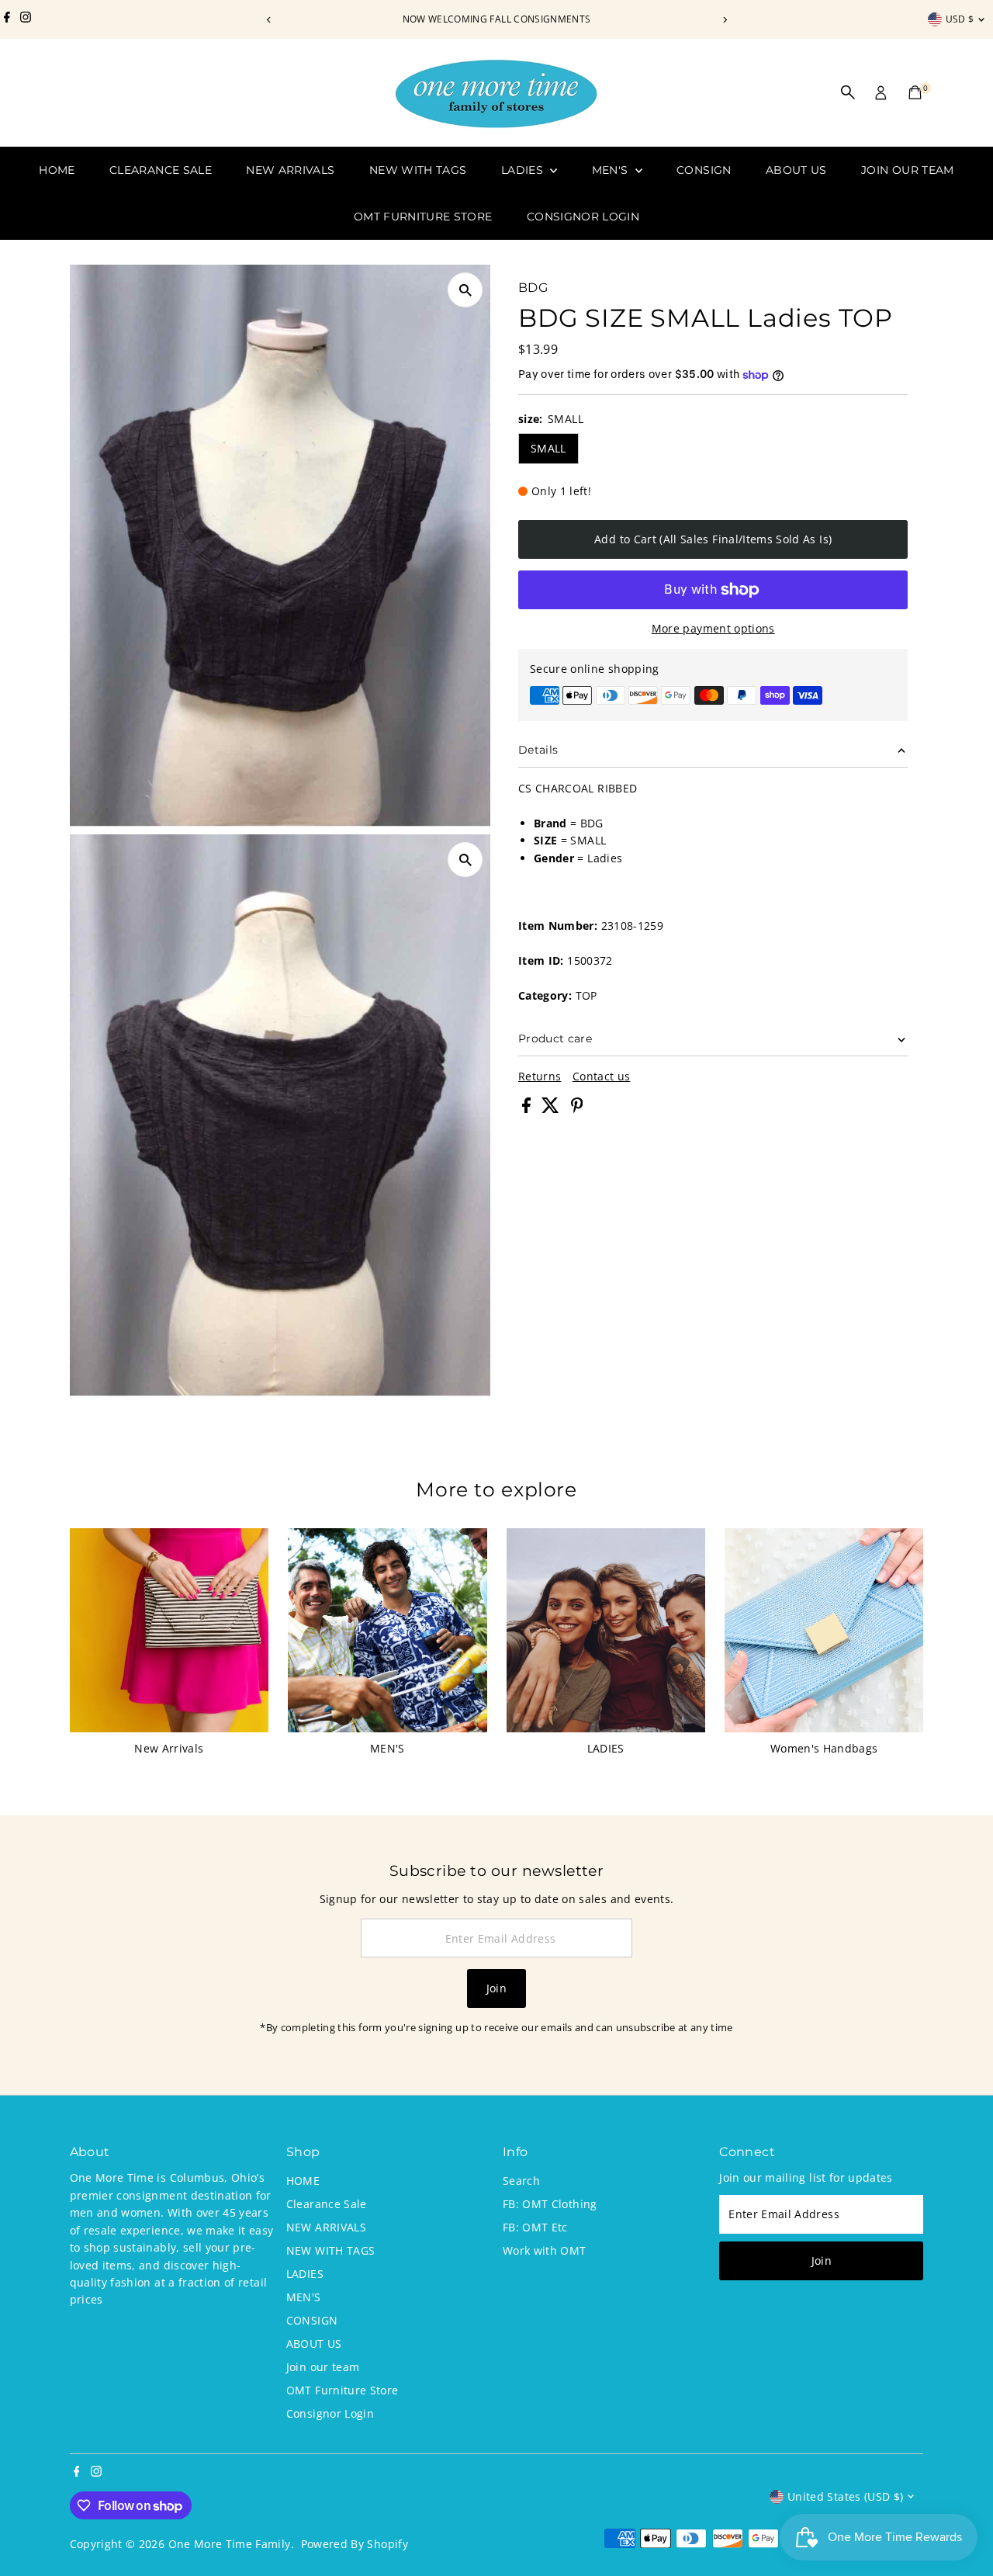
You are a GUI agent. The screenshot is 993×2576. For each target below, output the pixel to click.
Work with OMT (545, 2250)
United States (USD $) (845, 2496)
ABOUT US (796, 170)
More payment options (713, 628)
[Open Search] (848, 92)
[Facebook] (7, 19)
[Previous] (269, 20)
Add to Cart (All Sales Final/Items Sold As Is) (713, 539)
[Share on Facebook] (528, 1109)
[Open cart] (915, 92)
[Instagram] (26, 19)
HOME (57, 170)
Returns (540, 1077)
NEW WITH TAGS (418, 170)
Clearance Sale (161, 170)
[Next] (724, 20)
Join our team (908, 170)
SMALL (548, 448)
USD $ (960, 19)
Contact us (602, 1077)
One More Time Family (230, 2544)
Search (521, 2181)
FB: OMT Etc (535, 2227)
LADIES (524, 170)
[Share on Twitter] (552, 1109)
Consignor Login (583, 217)
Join (496, 1988)
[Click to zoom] (465, 290)
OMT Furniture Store (423, 217)
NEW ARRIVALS (290, 170)
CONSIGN (704, 170)
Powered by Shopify (355, 2544)
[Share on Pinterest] (577, 1109)
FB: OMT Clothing (550, 2204)
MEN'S (612, 170)
